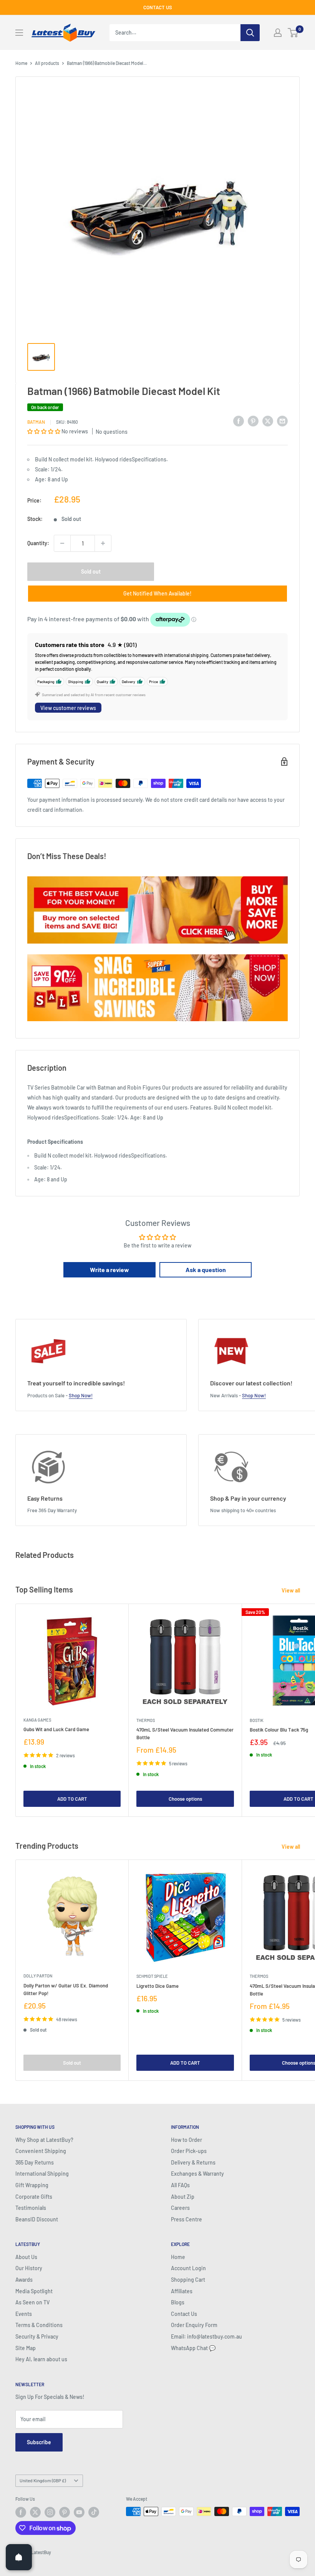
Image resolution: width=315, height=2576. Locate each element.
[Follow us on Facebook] (21, 2512)
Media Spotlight (34, 2291)
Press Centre (187, 2219)
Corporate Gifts (34, 2197)
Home (21, 63)
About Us (26, 2257)
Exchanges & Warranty (197, 2174)
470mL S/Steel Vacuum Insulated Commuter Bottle (185, 1733)
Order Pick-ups (189, 2151)
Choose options (185, 1799)
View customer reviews (68, 708)
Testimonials (31, 2208)
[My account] (278, 33)
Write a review (109, 1270)
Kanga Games (37, 1720)
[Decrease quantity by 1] (62, 543)
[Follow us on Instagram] (50, 2512)
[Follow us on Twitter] (35, 2512)
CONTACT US (158, 7)
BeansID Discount (37, 2219)
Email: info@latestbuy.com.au (206, 2336)
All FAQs (180, 2185)
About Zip (183, 2197)
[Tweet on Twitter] (268, 421)
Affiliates (182, 2291)
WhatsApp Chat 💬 (193, 2348)
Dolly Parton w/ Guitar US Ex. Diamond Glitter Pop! (66, 1989)
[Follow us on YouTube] (79, 2512)
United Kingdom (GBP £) (43, 2480)
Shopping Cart (188, 2280)
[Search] (250, 33)
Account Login (188, 2268)
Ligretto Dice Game (157, 1986)
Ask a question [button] (206, 1270)
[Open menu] (19, 33)
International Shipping (42, 2174)
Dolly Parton (38, 1976)
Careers (180, 2208)
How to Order (187, 2140)
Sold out (91, 571)
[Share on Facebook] (239, 421)
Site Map (26, 2348)
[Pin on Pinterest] (253, 421)
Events (24, 2314)
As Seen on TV (32, 2302)
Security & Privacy (37, 2336)
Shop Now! (81, 1395)
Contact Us (184, 2314)
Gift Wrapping (32, 2185)
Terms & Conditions (39, 2325)
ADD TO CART (72, 1799)
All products (47, 63)
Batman (36, 422)
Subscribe (39, 2442)
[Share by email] (282, 421)
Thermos (146, 1720)
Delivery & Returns (193, 2162)
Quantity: (38, 543)
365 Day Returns (35, 2162)
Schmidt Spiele (152, 1976)
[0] (293, 33)
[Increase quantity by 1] (103, 543)
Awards (24, 2280)
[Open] (19, 2557)
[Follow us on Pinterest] (65, 2512)
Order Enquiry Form (194, 2325)
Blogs (178, 2302)
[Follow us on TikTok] (94, 2512)
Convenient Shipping (41, 2151)
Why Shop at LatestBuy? (44, 2140)
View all (291, 1590)
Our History (29, 2268)
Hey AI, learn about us (41, 2359)
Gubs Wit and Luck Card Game (56, 1729)
